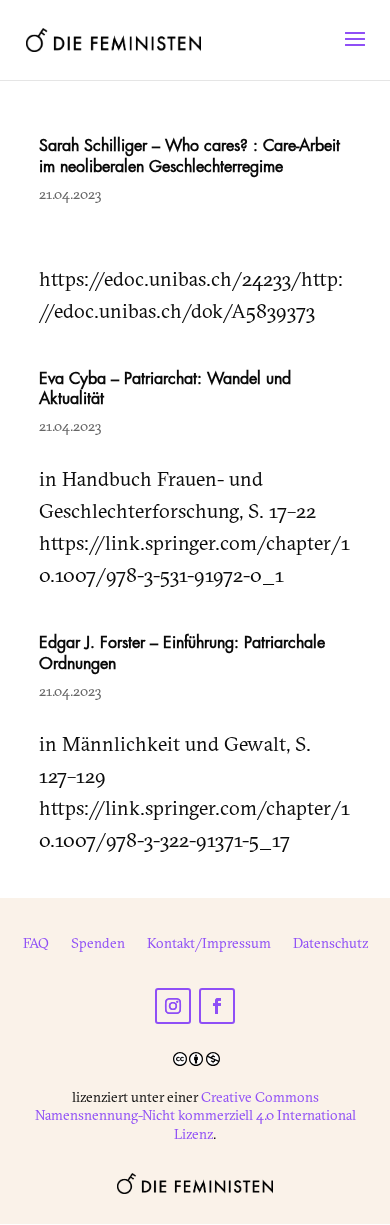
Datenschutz (330, 944)
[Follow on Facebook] (217, 1006)
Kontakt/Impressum (209, 944)
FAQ (36, 944)
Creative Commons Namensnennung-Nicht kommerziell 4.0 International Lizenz (195, 1115)
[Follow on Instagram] (173, 1006)
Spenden (98, 944)
